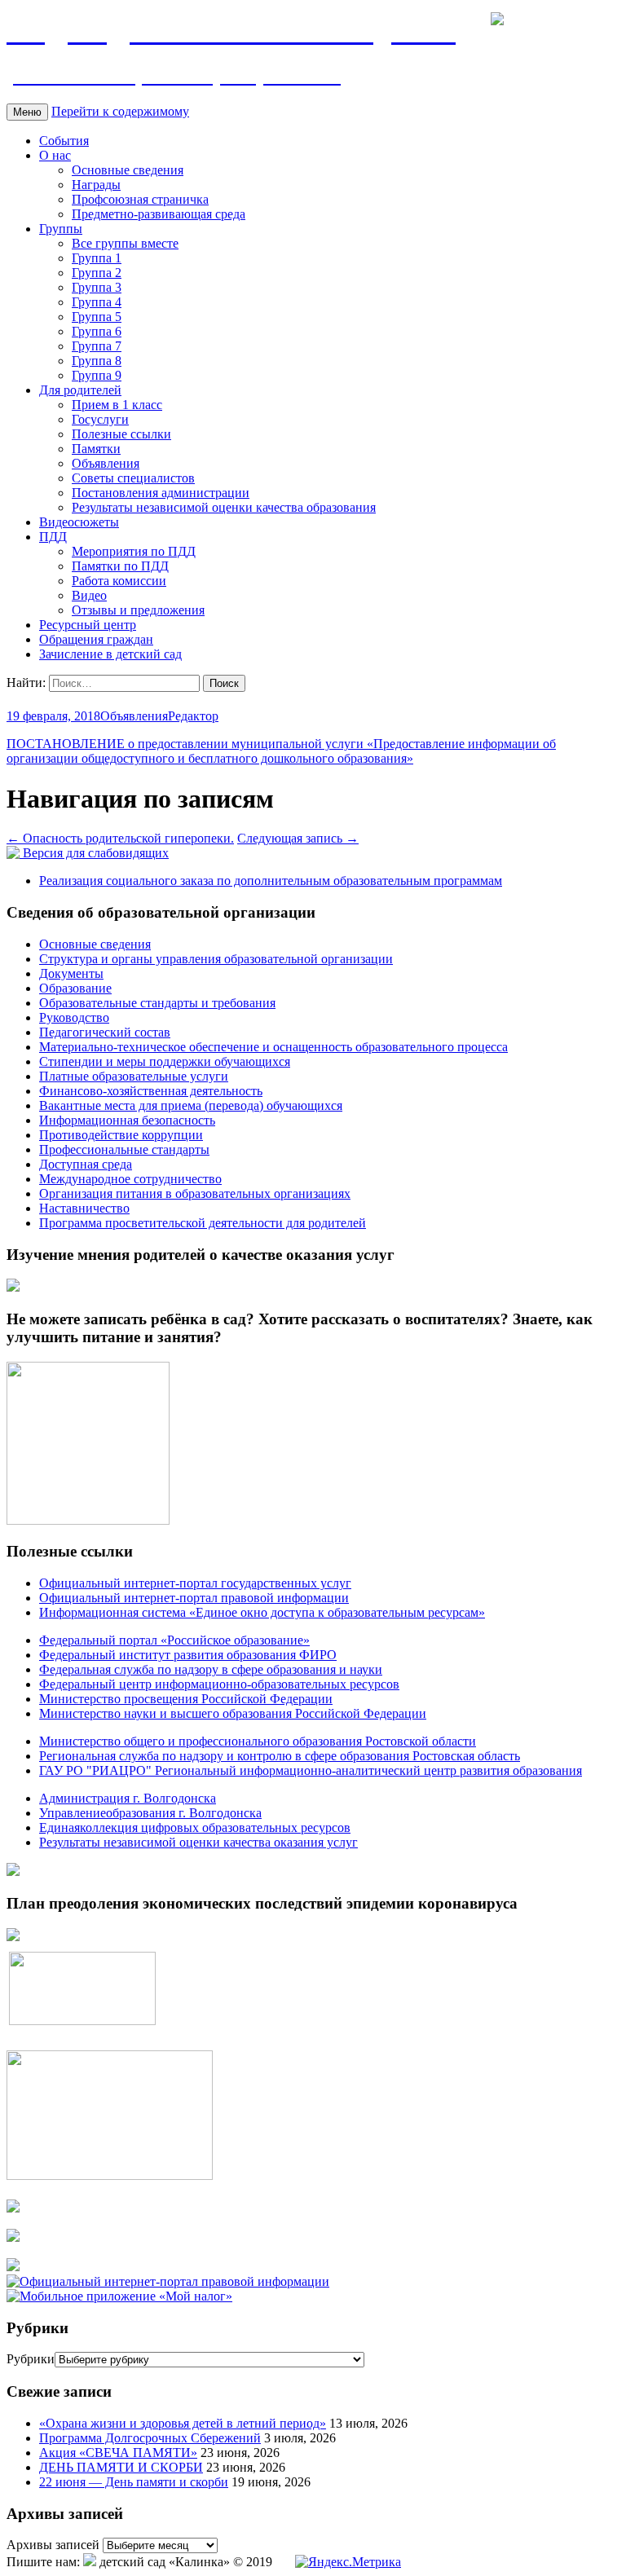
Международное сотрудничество (130, 1179)
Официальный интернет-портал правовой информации (194, 1598)
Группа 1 (97, 258)
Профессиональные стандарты (124, 1149)
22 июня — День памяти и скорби (134, 2482)
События (64, 141)
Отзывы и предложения (138, 610)
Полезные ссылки (121, 434)
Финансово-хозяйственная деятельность (151, 1091)
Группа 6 (97, 331)
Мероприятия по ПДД (134, 551)
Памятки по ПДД (120, 566)
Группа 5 (97, 317)
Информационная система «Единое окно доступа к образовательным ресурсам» (262, 1612)
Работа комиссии (119, 581)
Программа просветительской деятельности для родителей (203, 1223)
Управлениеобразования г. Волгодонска (150, 1813)
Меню (27, 112)
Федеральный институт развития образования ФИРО (188, 1655)
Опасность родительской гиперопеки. (120, 838)
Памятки (96, 449)
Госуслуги (100, 419)
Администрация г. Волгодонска (128, 1798)
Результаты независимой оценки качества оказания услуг (198, 1842)
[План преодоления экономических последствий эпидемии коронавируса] (13, 1937)
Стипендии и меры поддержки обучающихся (165, 1061)
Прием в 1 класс (117, 405)
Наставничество (84, 1208)
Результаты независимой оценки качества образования (224, 507)
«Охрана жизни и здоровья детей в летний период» (183, 2423)
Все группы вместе (125, 243)
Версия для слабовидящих (94, 853)
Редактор (193, 716)
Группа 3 (97, 287)
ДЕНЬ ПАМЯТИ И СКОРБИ (121, 2467)
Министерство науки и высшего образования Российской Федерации (233, 1713)
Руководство (74, 1017)
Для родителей (80, 390)
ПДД (53, 537)
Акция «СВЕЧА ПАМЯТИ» (118, 2453)
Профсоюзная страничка (140, 199)
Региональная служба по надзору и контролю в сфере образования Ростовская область (280, 1756)
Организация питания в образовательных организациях (195, 1193)
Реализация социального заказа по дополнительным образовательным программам (271, 881)
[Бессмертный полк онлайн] (13, 1871)
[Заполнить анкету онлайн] (13, 1287)
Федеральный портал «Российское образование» (174, 1640)
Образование (75, 988)
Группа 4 (97, 302)
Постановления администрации (161, 493)
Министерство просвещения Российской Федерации (186, 1699)
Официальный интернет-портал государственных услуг (195, 1583)
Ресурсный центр (88, 625)
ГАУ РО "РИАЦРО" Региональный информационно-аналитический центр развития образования (311, 1770)
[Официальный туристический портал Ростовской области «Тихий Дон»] (13, 2267)
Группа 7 (97, 346)
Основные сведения (128, 170)
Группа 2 (97, 273)
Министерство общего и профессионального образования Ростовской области (258, 1741)
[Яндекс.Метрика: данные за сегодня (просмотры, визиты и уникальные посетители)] (348, 2562)
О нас (55, 155)
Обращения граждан (96, 639)
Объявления (106, 463)
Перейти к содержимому (120, 111)
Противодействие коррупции (121, 1135)
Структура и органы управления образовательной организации (216, 959)
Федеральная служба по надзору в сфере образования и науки (211, 1669)
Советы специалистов (133, 478)
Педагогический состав (105, 1032)
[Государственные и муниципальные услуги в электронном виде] (13, 2208)
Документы (71, 973)
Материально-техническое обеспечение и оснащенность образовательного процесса (273, 1047)
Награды (96, 185)
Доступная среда (86, 1164)
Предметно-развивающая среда (159, 214)
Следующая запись (298, 838)
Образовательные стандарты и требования (157, 1003)
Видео (89, 595)
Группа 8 (97, 361)
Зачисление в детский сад (110, 654)
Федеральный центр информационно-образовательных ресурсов (219, 1684)
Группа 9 (97, 375)
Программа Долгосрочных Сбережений (150, 2438)
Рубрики (31, 2359)
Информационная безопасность (127, 1120)
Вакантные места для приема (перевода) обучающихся (191, 1105)
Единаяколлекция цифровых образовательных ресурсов (195, 1827)
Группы (61, 229)
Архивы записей (53, 2545)
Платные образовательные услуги (134, 1076)
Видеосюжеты (79, 522)
